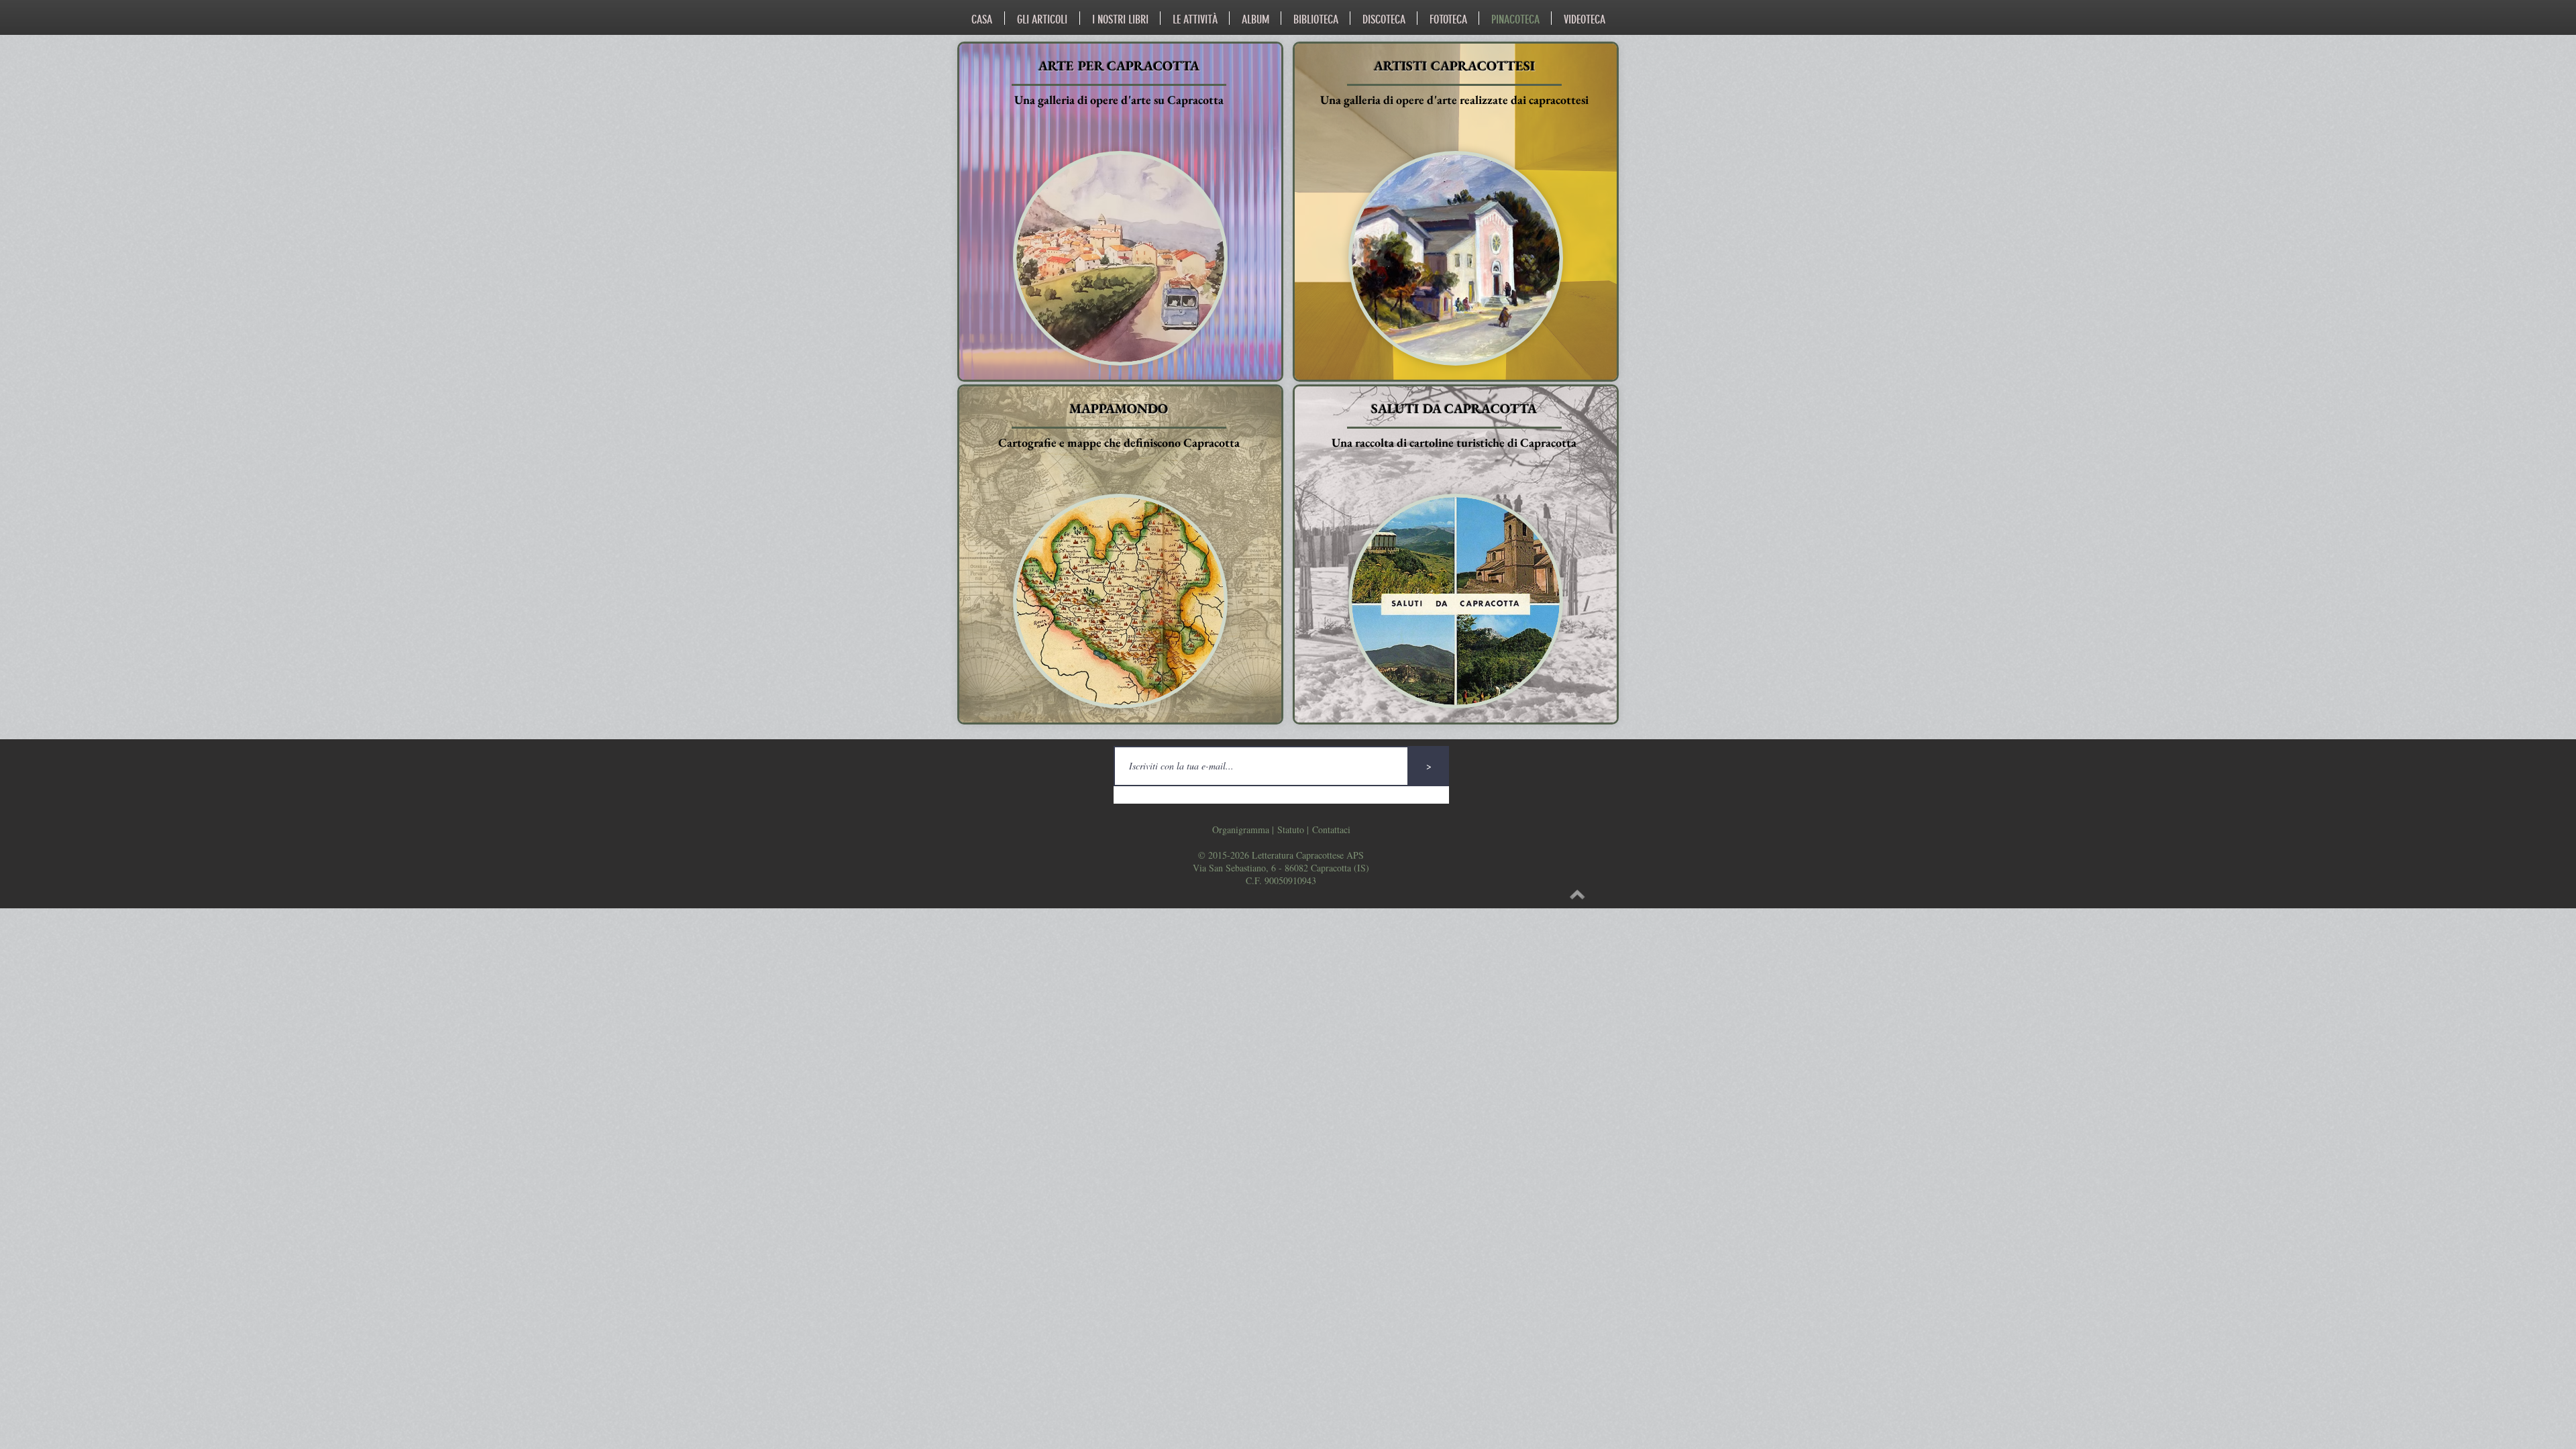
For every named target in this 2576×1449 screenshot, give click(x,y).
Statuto (1291, 829)
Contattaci (1331, 829)
